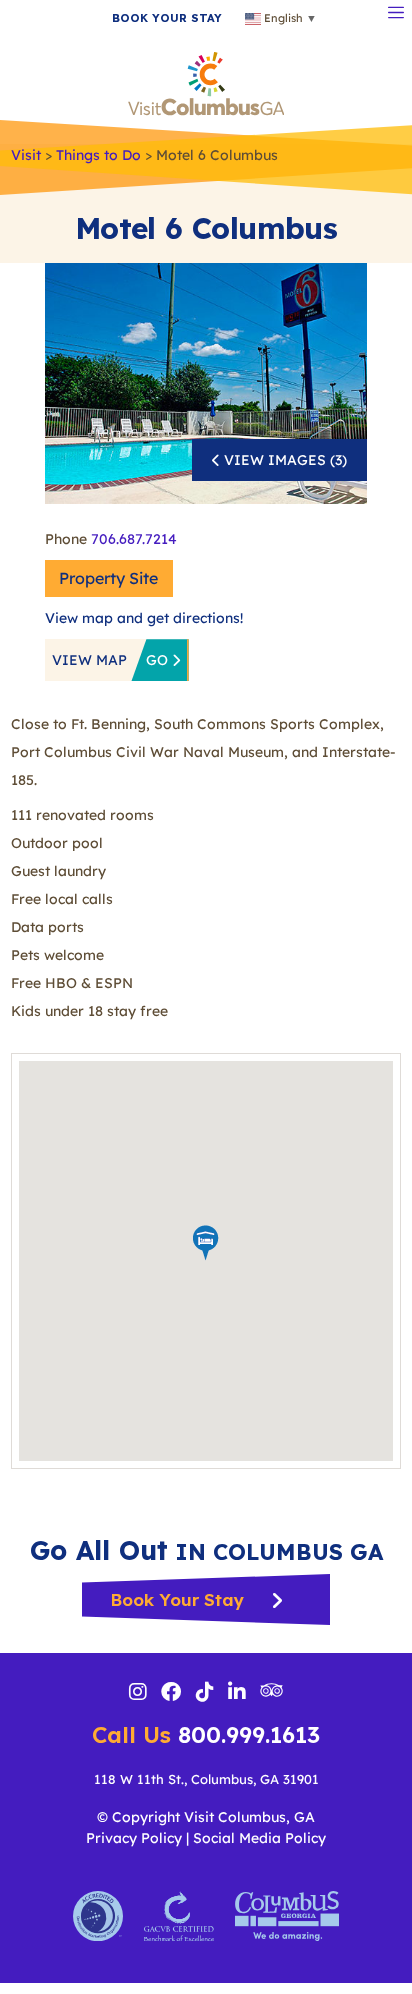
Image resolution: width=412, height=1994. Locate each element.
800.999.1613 (206, 1734)
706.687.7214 (134, 539)
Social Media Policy (259, 1838)
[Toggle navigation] (396, 10)
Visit (26, 155)
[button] (206, 1243)
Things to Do (98, 155)
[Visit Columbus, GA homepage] (206, 81)
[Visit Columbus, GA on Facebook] (171, 1694)
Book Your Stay (179, 1599)
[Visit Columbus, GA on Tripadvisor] (271, 1692)
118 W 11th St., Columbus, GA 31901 (206, 1779)
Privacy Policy (134, 1838)
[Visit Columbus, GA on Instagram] (138, 1694)
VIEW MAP (111, 660)
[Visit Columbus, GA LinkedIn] (237, 1694)
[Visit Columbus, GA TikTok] (205, 1694)
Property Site (108, 578)
